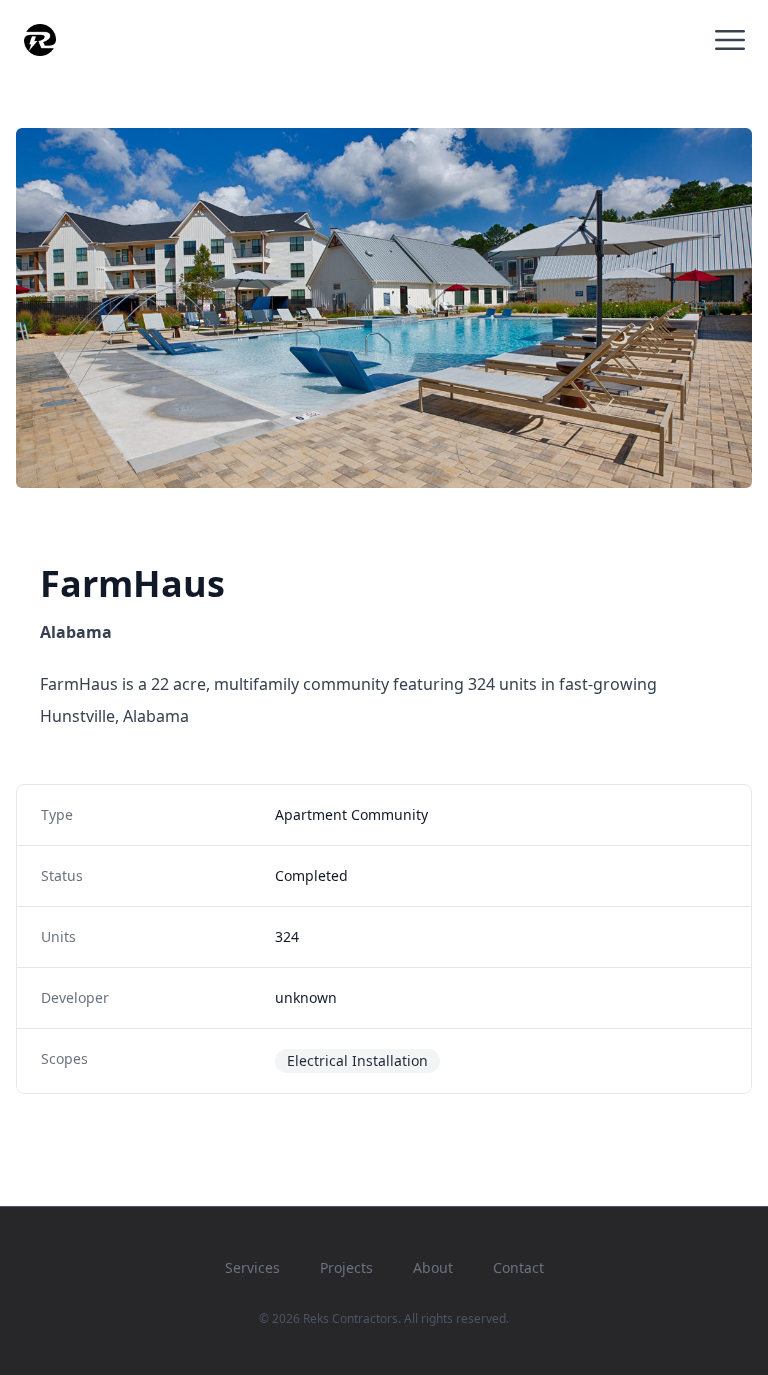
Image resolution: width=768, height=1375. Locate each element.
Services (252, 1267)
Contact (518, 1267)
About (433, 1267)
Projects (346, 1267)
